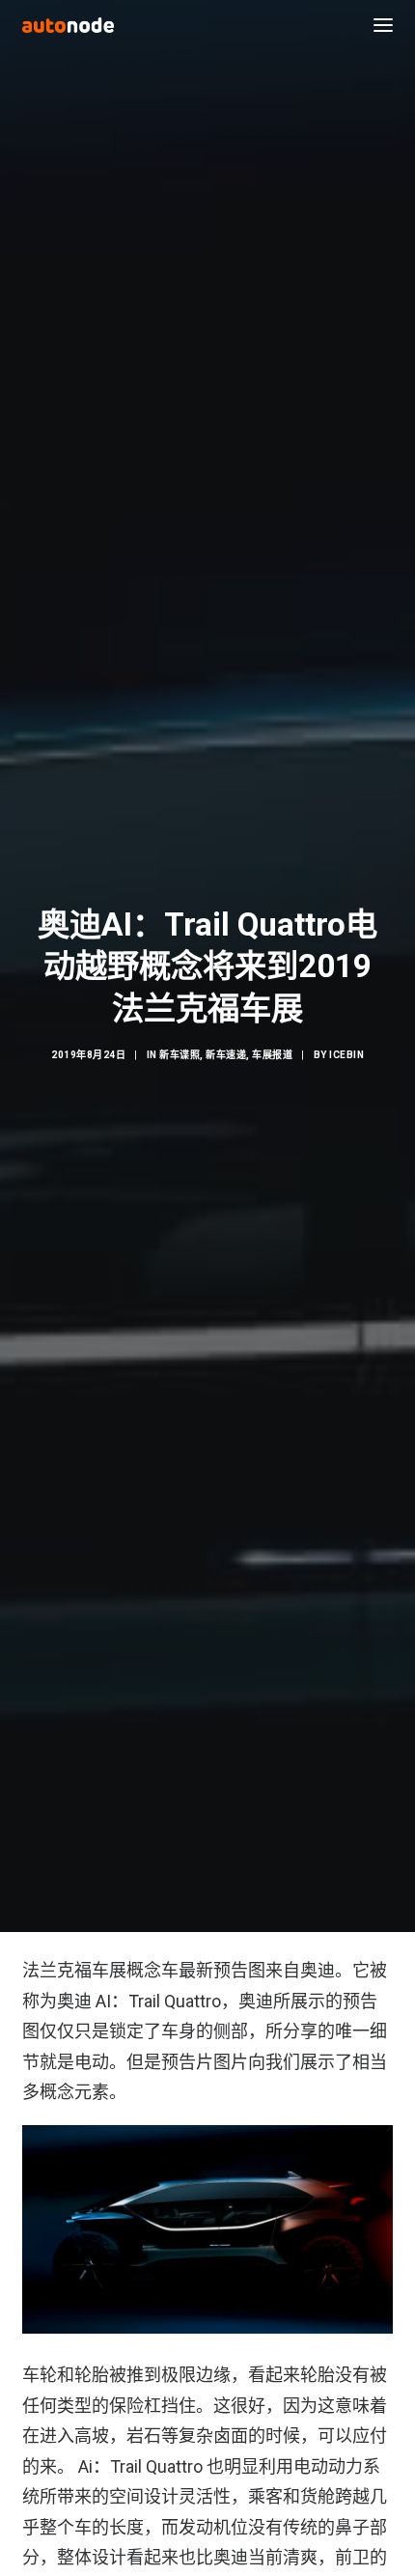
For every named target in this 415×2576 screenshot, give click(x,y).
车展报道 (272, 1055)
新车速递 (226, 1055)
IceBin (346, 1055)
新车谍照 (180, 1055)
